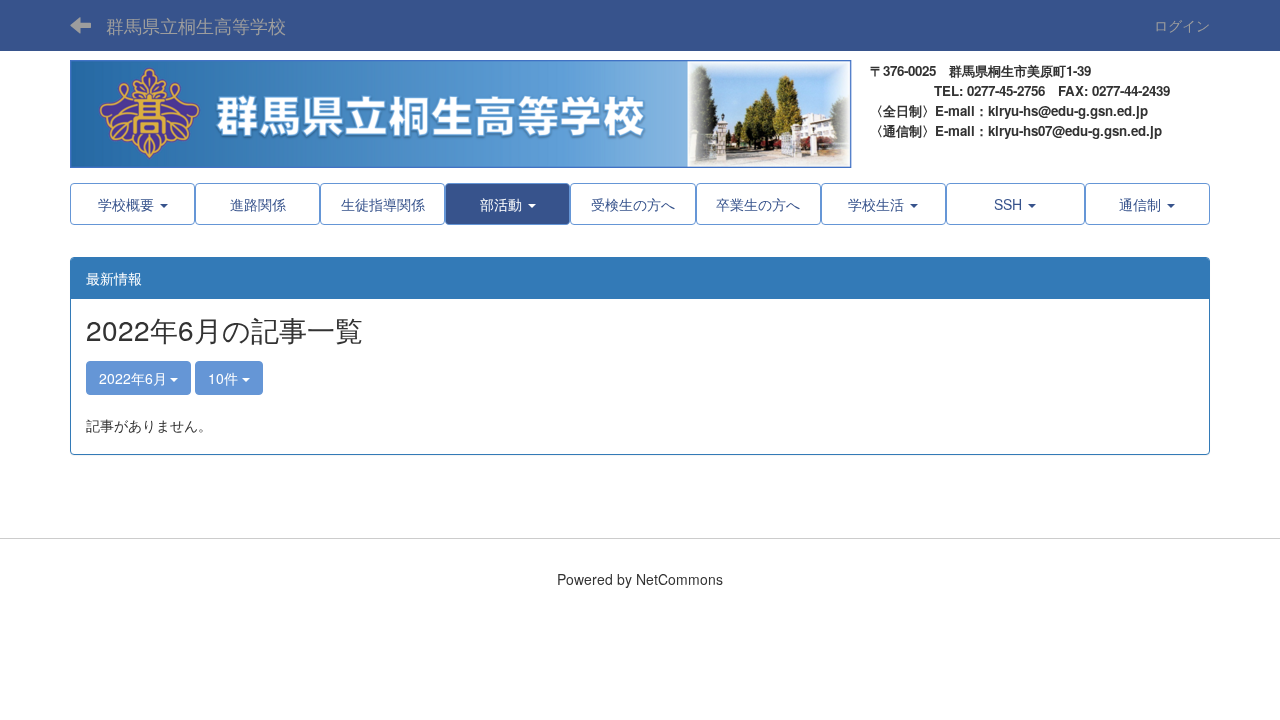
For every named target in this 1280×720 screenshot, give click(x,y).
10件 (225, 378)
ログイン (1182, 25)
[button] (507, 204)
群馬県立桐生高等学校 (196, 25)
